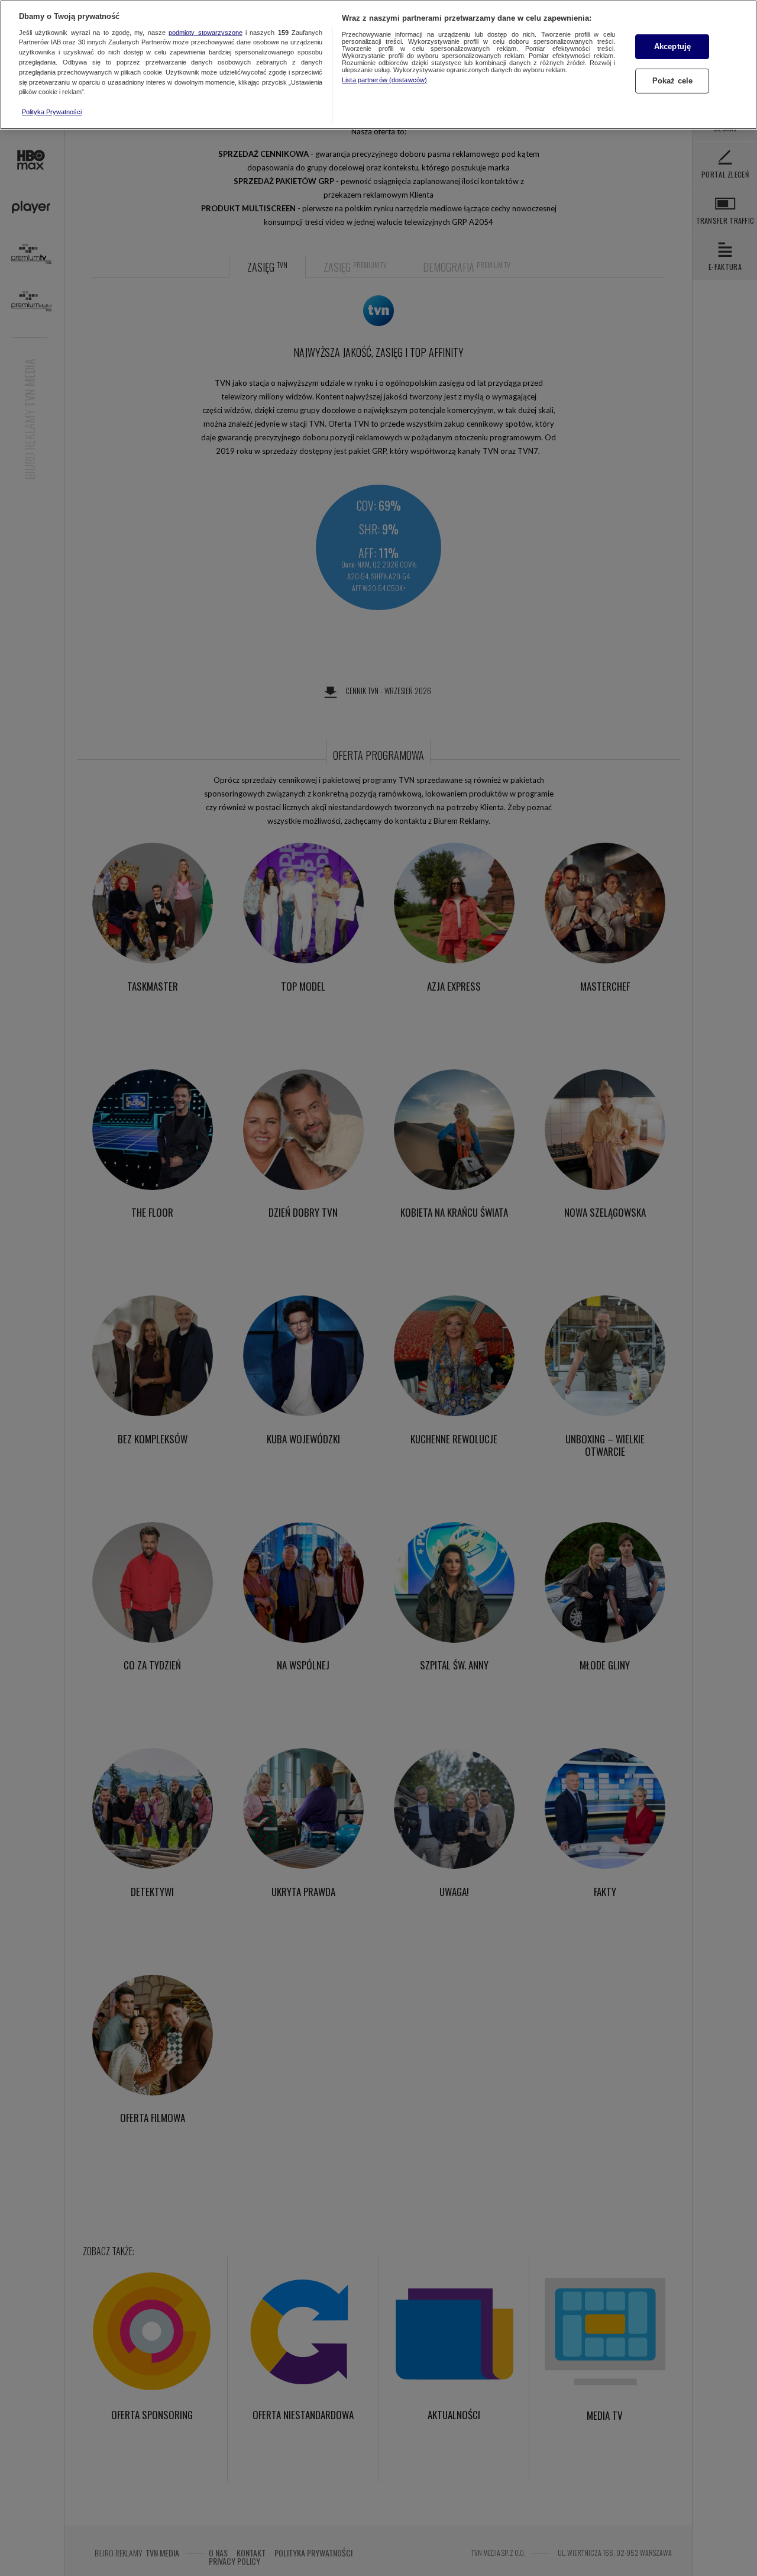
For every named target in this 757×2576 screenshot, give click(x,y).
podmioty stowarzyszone (205, 33)
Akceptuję (672, 46)
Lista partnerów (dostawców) (384, 80)
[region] (378, 65)
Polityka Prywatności (52, 112)
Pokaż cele (672, 81)
